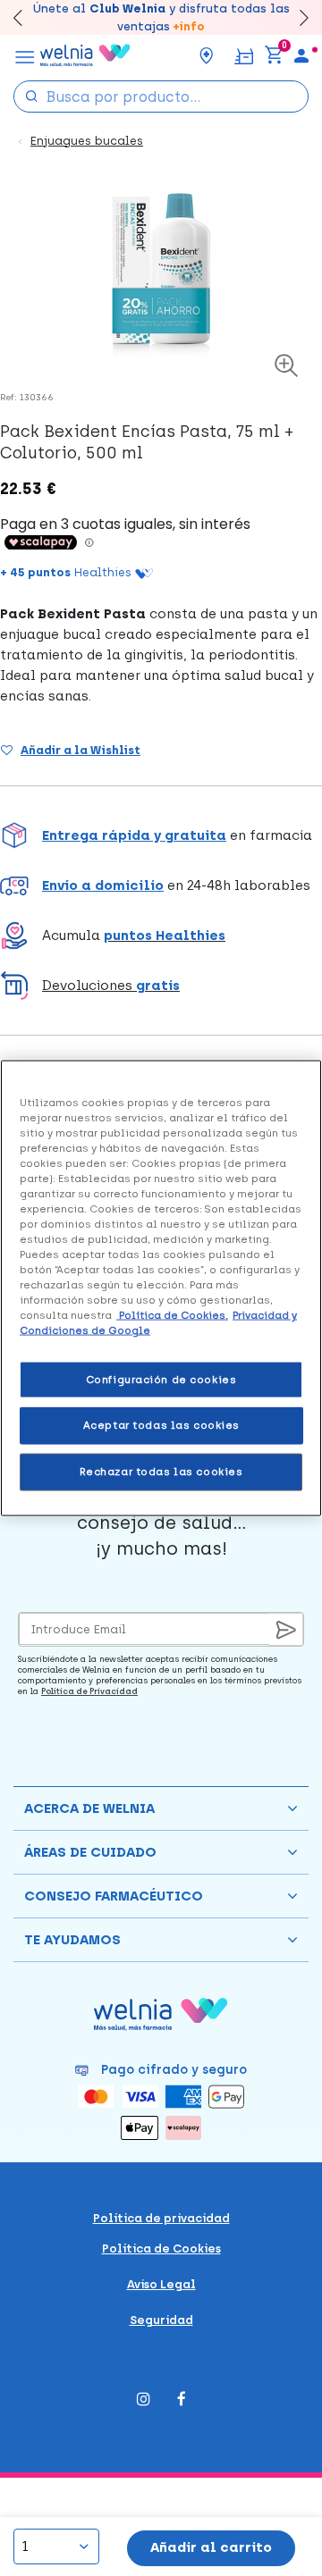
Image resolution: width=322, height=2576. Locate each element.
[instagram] (144, 2400)
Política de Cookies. (172, 1315)
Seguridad (161, 2320)
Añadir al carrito (211, 2547)
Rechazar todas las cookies (161, 1472)
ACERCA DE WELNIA (89, 1808)
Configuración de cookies (161, 1379)
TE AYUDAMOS (72, 1940)
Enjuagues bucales (87, 141)
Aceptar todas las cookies (161, 1425)
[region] (161, 1288)
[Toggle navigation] (25, 55)
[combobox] (161, 96)
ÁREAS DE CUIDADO (90, 1852)
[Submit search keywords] (31, 95)
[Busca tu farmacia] (207, 55)
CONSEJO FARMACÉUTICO (114, 1896)
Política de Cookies (161, 2249)
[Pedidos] (244, 55)
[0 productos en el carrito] (274, 55)
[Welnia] (85, 55)
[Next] (296, 17)
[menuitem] (301, 55)
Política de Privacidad (89, 1691)
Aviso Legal (161, 2284)
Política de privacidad (161, 2218)
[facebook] (182, 2400)
